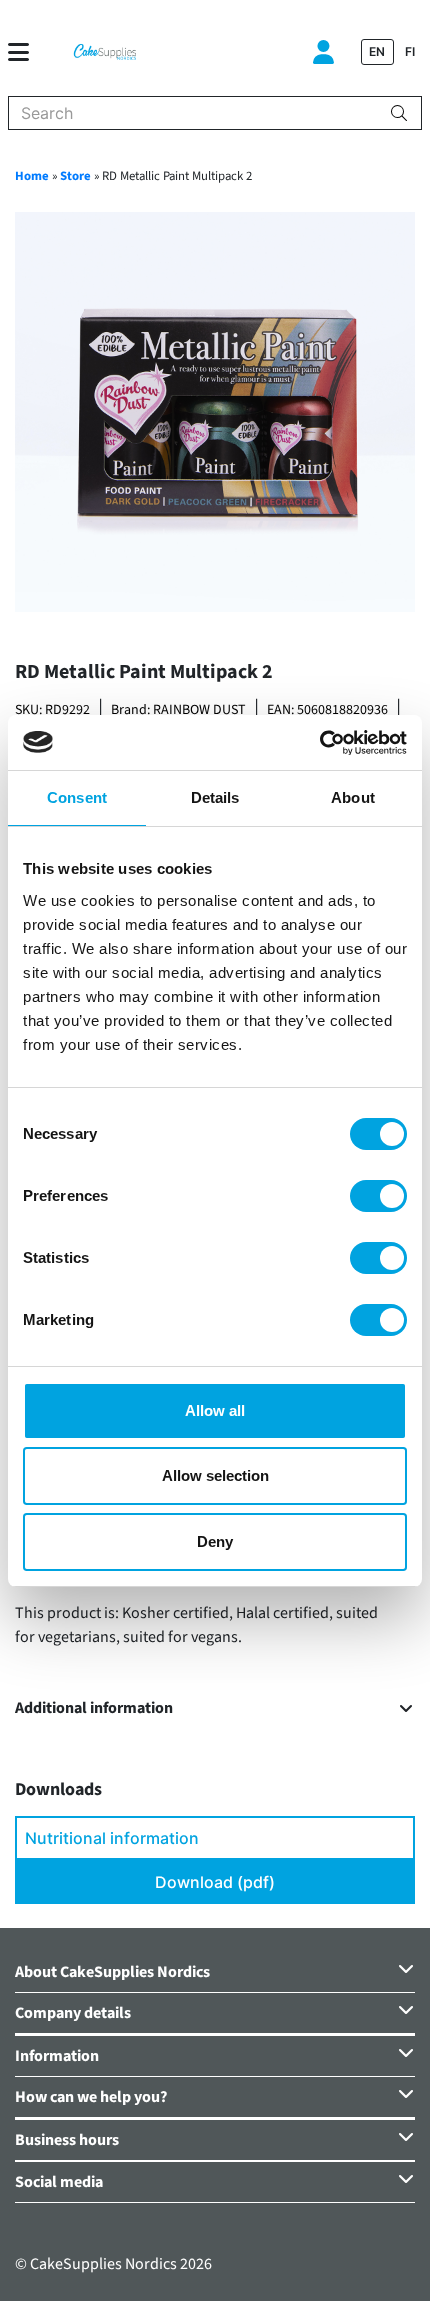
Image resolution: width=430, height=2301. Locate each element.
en (377, 51)
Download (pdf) (215, 1882)
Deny (215, 1541)
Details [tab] (215, 797)
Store (75, 176)
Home (32, 176)
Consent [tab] (77, 797)
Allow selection (215, 1475)
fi (410, 51)
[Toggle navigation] (26, 52)
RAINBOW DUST (199, 710)
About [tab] (353, 797)
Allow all (215, 1410)
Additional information (94, 1708)
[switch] (378, 1196)
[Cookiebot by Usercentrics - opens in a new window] (319, 743)
